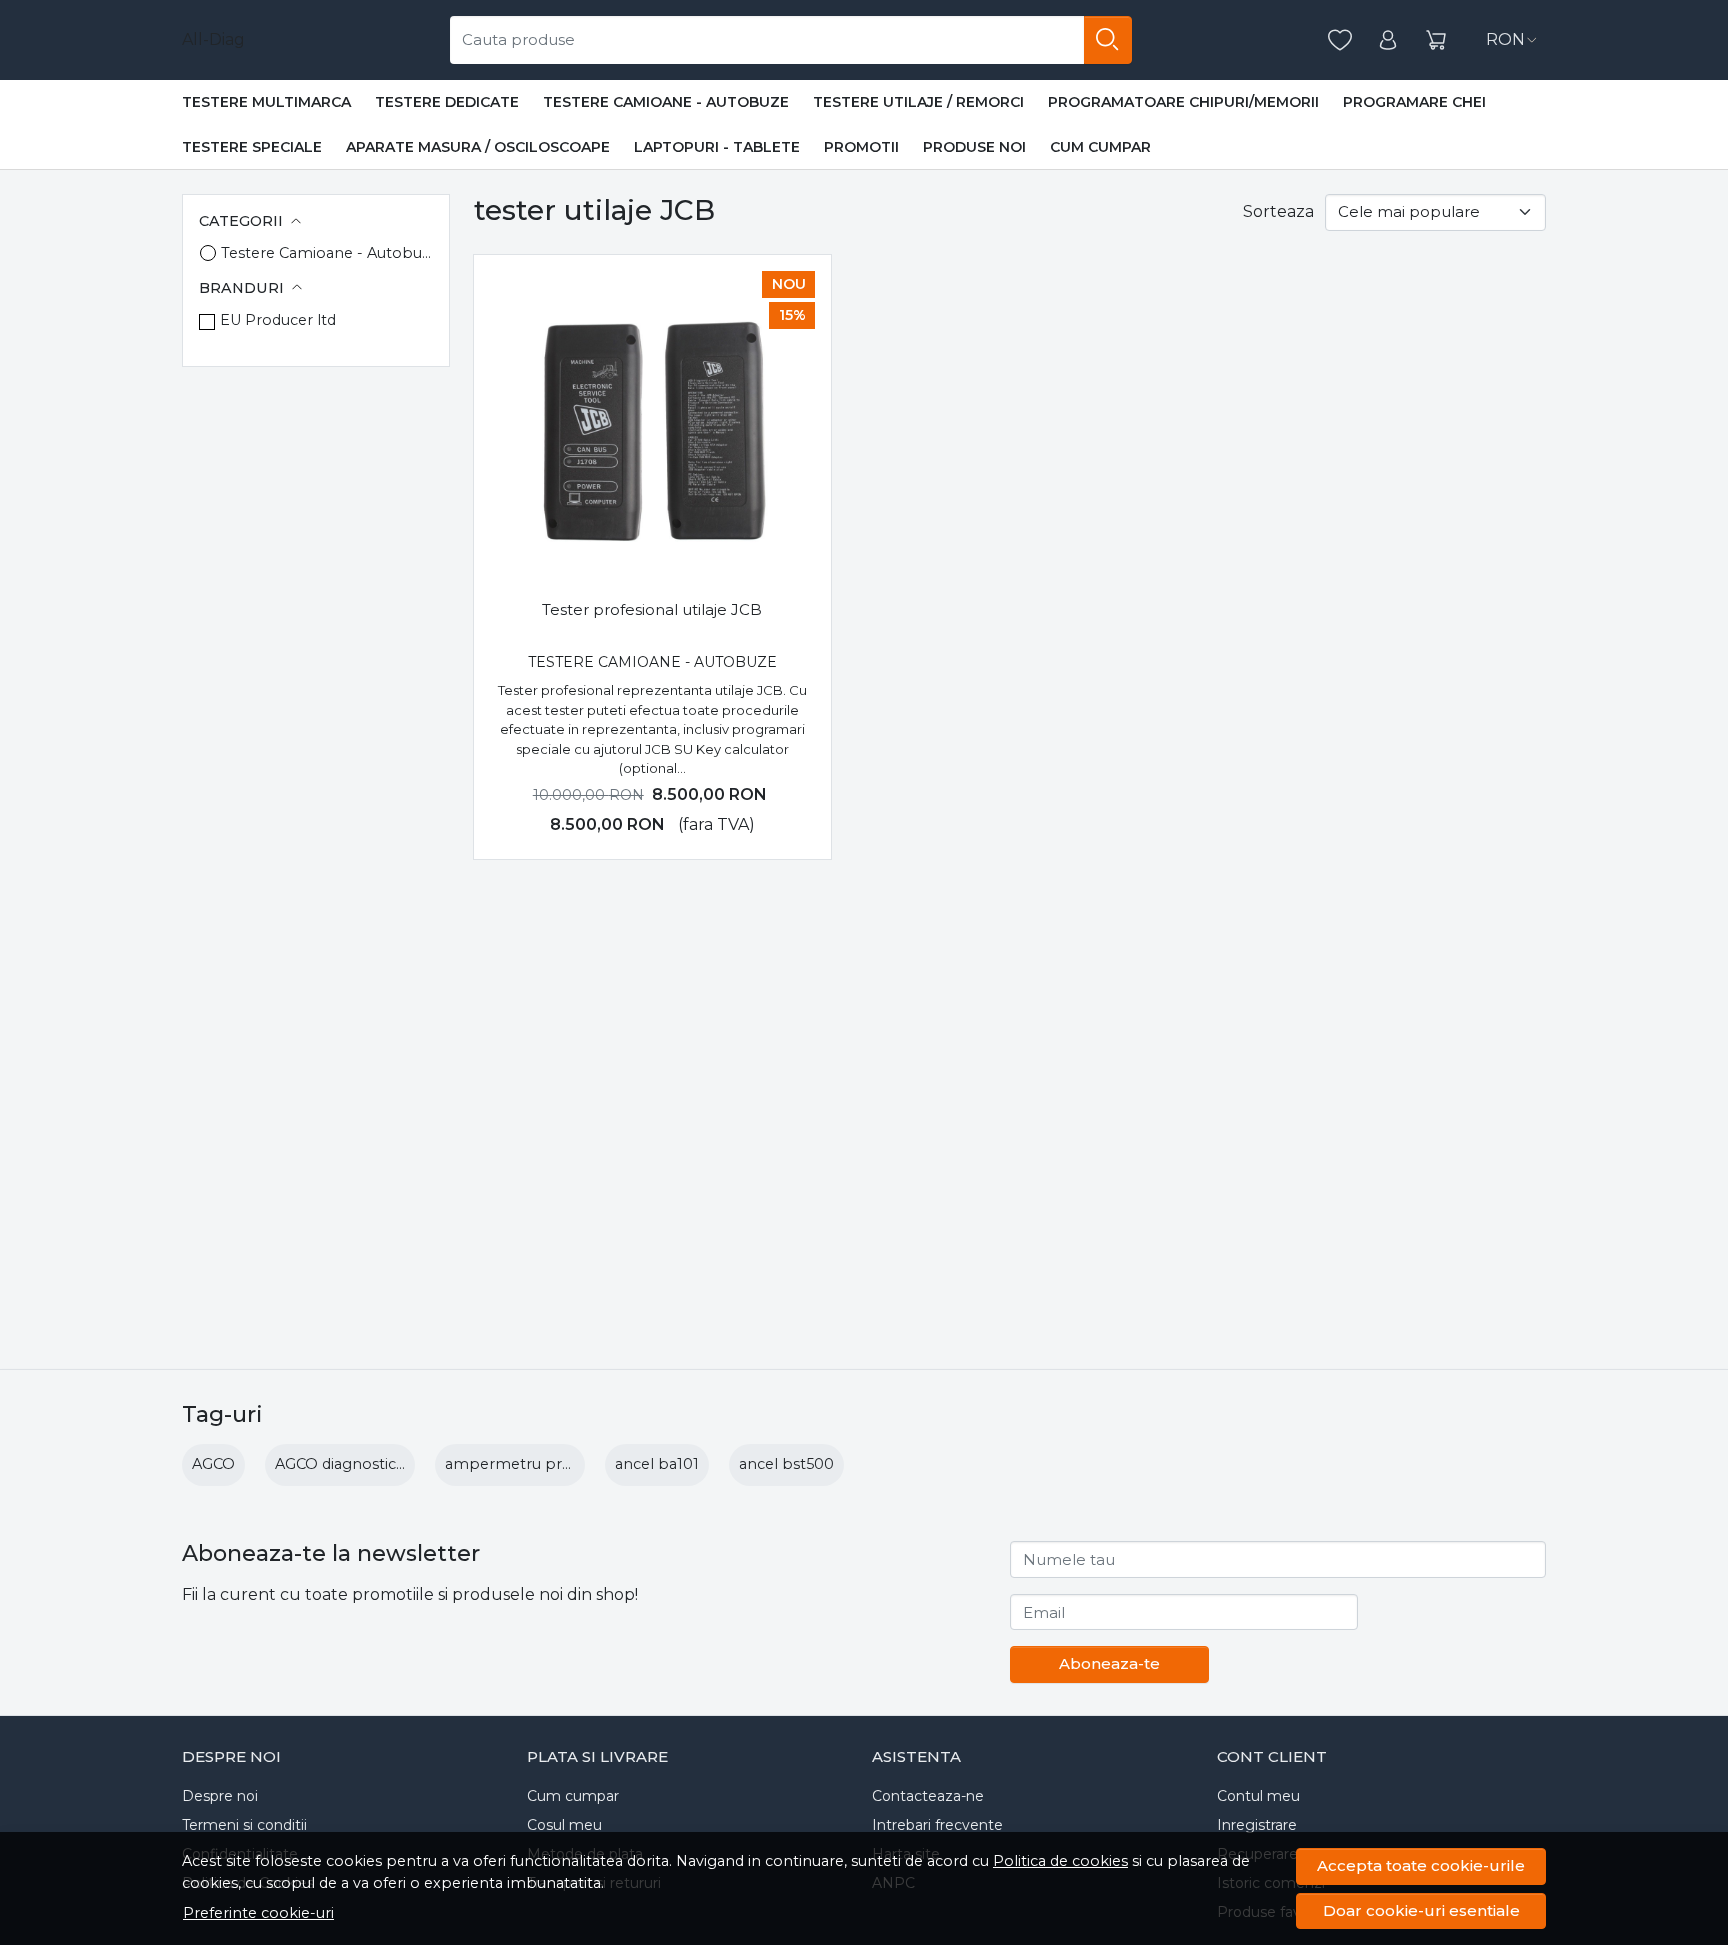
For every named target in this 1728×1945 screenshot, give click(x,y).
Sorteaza (1278, 211)
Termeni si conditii (244, 1825)
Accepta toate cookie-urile (1421, 1865)
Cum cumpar (1100, 147)
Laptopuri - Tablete (717, 147)
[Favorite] (1340, 40)
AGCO (213, 1464)
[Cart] (1436, 40)
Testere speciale (252, 147)
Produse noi (974, 147)
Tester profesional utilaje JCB (652, 609)
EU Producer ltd (278, 320)
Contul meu (1258, 1796)
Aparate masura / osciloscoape (478, 147)
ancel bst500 (786, 1464)
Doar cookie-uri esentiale (1421, 1910)
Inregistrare (1257, 1825)
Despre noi (220, 1796)
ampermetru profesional (536, 1464)
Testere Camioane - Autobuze (666, 102)
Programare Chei (1414, 102)
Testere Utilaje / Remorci (918, 102)
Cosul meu (564, 1825)
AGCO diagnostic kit (346, 1464)
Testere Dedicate (447, 102)
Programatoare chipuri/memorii (1183, 102)
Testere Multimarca (266, 102)
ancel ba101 (657, 1464)
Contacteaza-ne (928, 1796)
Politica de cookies (1060, 1861)
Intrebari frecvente (937, 1825)
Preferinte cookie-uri (258, 1913)
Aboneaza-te (1109, 1663)
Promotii (861, 147)
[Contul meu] (1388, 40)
